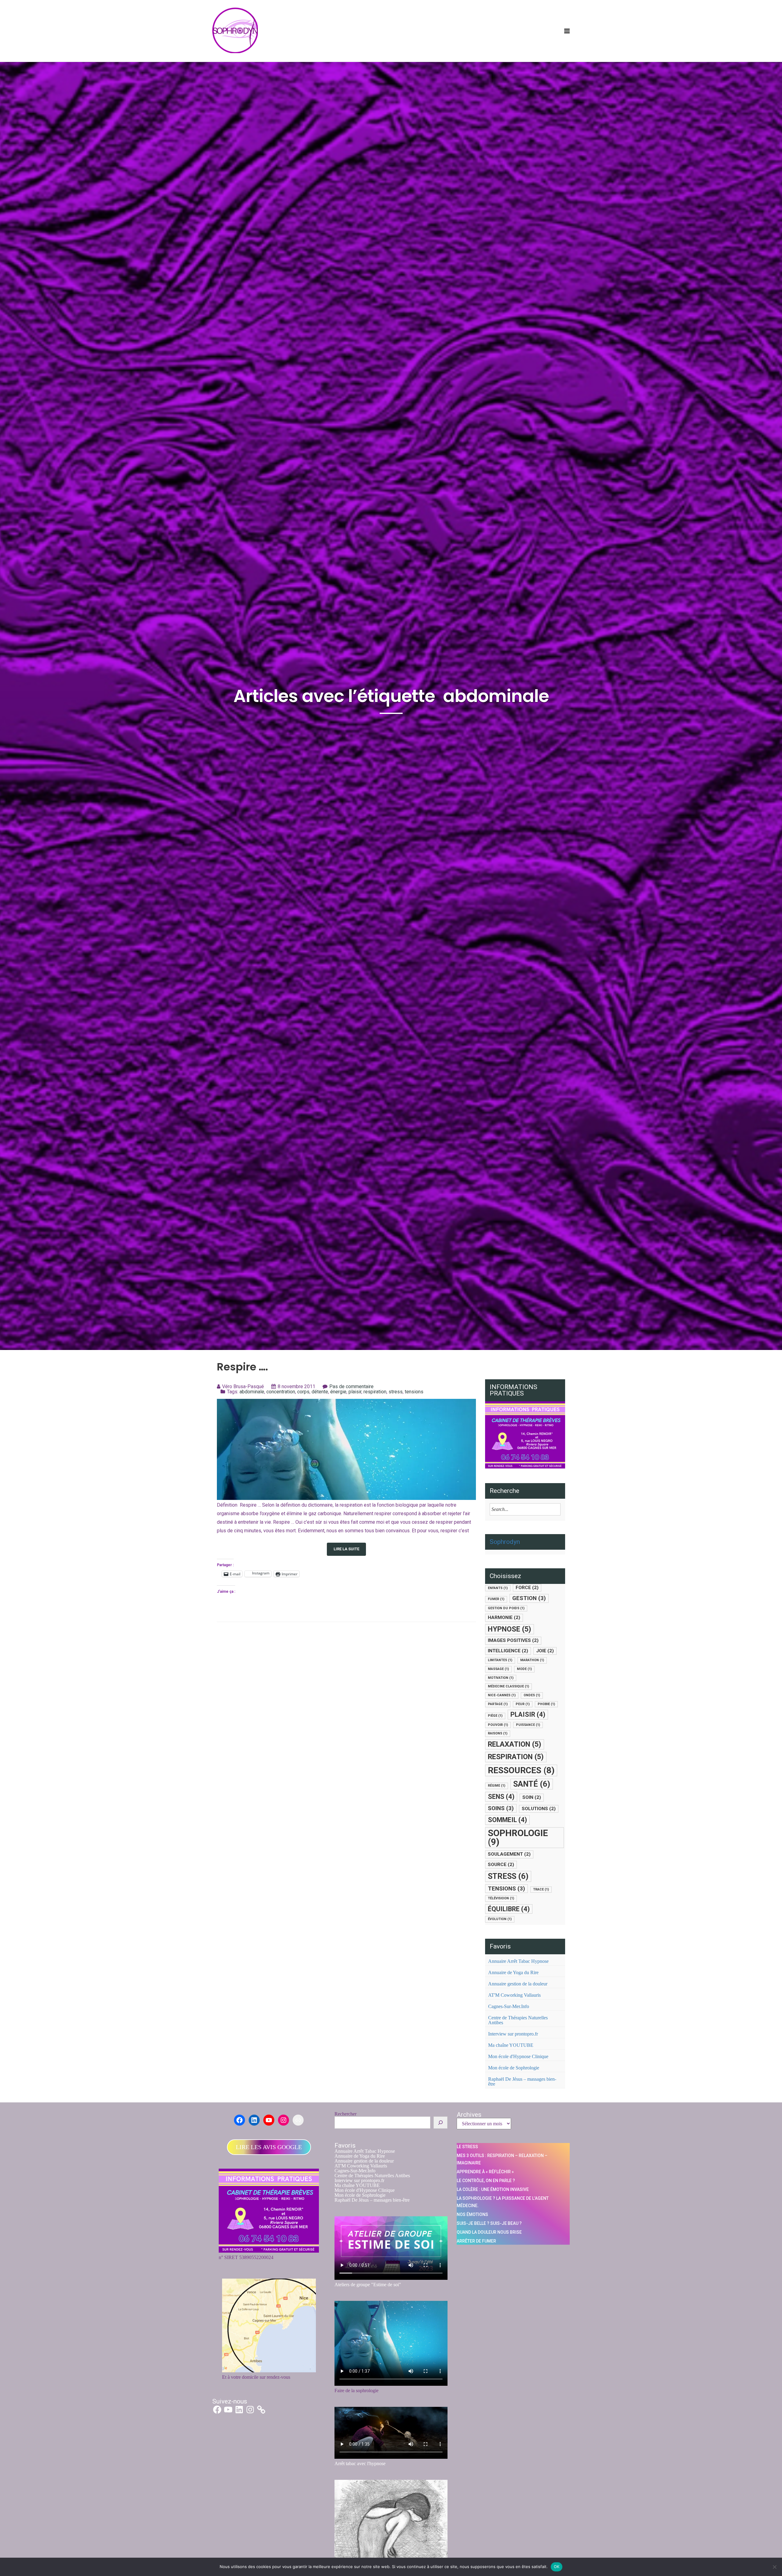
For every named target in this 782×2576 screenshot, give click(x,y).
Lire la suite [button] (346, 1549)
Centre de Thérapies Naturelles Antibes (518, 2020)
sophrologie (518, 1837)
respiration (375, 1392)
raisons (498, 1733)
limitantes (500, 1660)
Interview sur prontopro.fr (513, 2034)
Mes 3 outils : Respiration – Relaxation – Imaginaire (502, 2159)
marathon (532, 1660)
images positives (513, 1640)
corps (303, 1392)
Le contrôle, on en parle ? (486, 2181)
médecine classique (508, 1686)
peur (523, 1704)
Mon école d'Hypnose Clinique (518, 2056)
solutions (539, 1809)
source (501, 1865)
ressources (521, 1770)
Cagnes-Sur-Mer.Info (509, 2006)
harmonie (504, 1617)
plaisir (355, 1392)
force (527, 1588)
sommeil (507, 1820)
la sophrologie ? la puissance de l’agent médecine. (503, 2202)
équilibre (509, 1909)
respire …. (243, 1367)
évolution (500, 1919)
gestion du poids (506, 1608)
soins (501, 1808)
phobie (546, 1704)
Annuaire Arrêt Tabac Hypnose (518, 1961)
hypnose (510, 1629)
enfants (498, 1588)
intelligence (508, 1651)
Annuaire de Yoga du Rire (513, 1972)
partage (498, 1704)
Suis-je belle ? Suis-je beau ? (489, 2223)
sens (501, 1797)
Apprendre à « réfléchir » (485, 2172)
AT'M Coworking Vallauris (514, 1995)
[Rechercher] (440, 2123)
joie (545, 1651)
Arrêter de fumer (476, 2241)
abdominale (252, 1392)
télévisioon (501, 1898)
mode (524, 1669)
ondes (532, 1695)
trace (541, 1889)
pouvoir (498, 1725)
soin (532, 1797)
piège (495, 1716)
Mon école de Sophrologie (514, 2068)
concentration (281, 1392)
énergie (338, 1392)
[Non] (774, 2567)
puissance (528, 1725)
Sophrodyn (505, 1542)
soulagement (509, 1854)
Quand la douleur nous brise (489, 2232)
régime (497, 1786)
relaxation (515, 1744)
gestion (529, 1598)
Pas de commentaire (351, 1386)
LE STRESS (467, 2147)
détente (320, 1392)
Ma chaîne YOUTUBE (511, 2045)
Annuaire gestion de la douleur (518, 1984)
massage (498, 1669)
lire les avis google (269, 2147)
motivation (501, 1678)
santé (532, 1784)
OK (557, 2567)
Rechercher (345, 2114)
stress (396, 1392)
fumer (496, 1599)
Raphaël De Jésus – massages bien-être (522, 2081)
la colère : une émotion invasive (493, 2189)
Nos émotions (472, 2214)
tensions (414, 1392)
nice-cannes (502, 1695)
